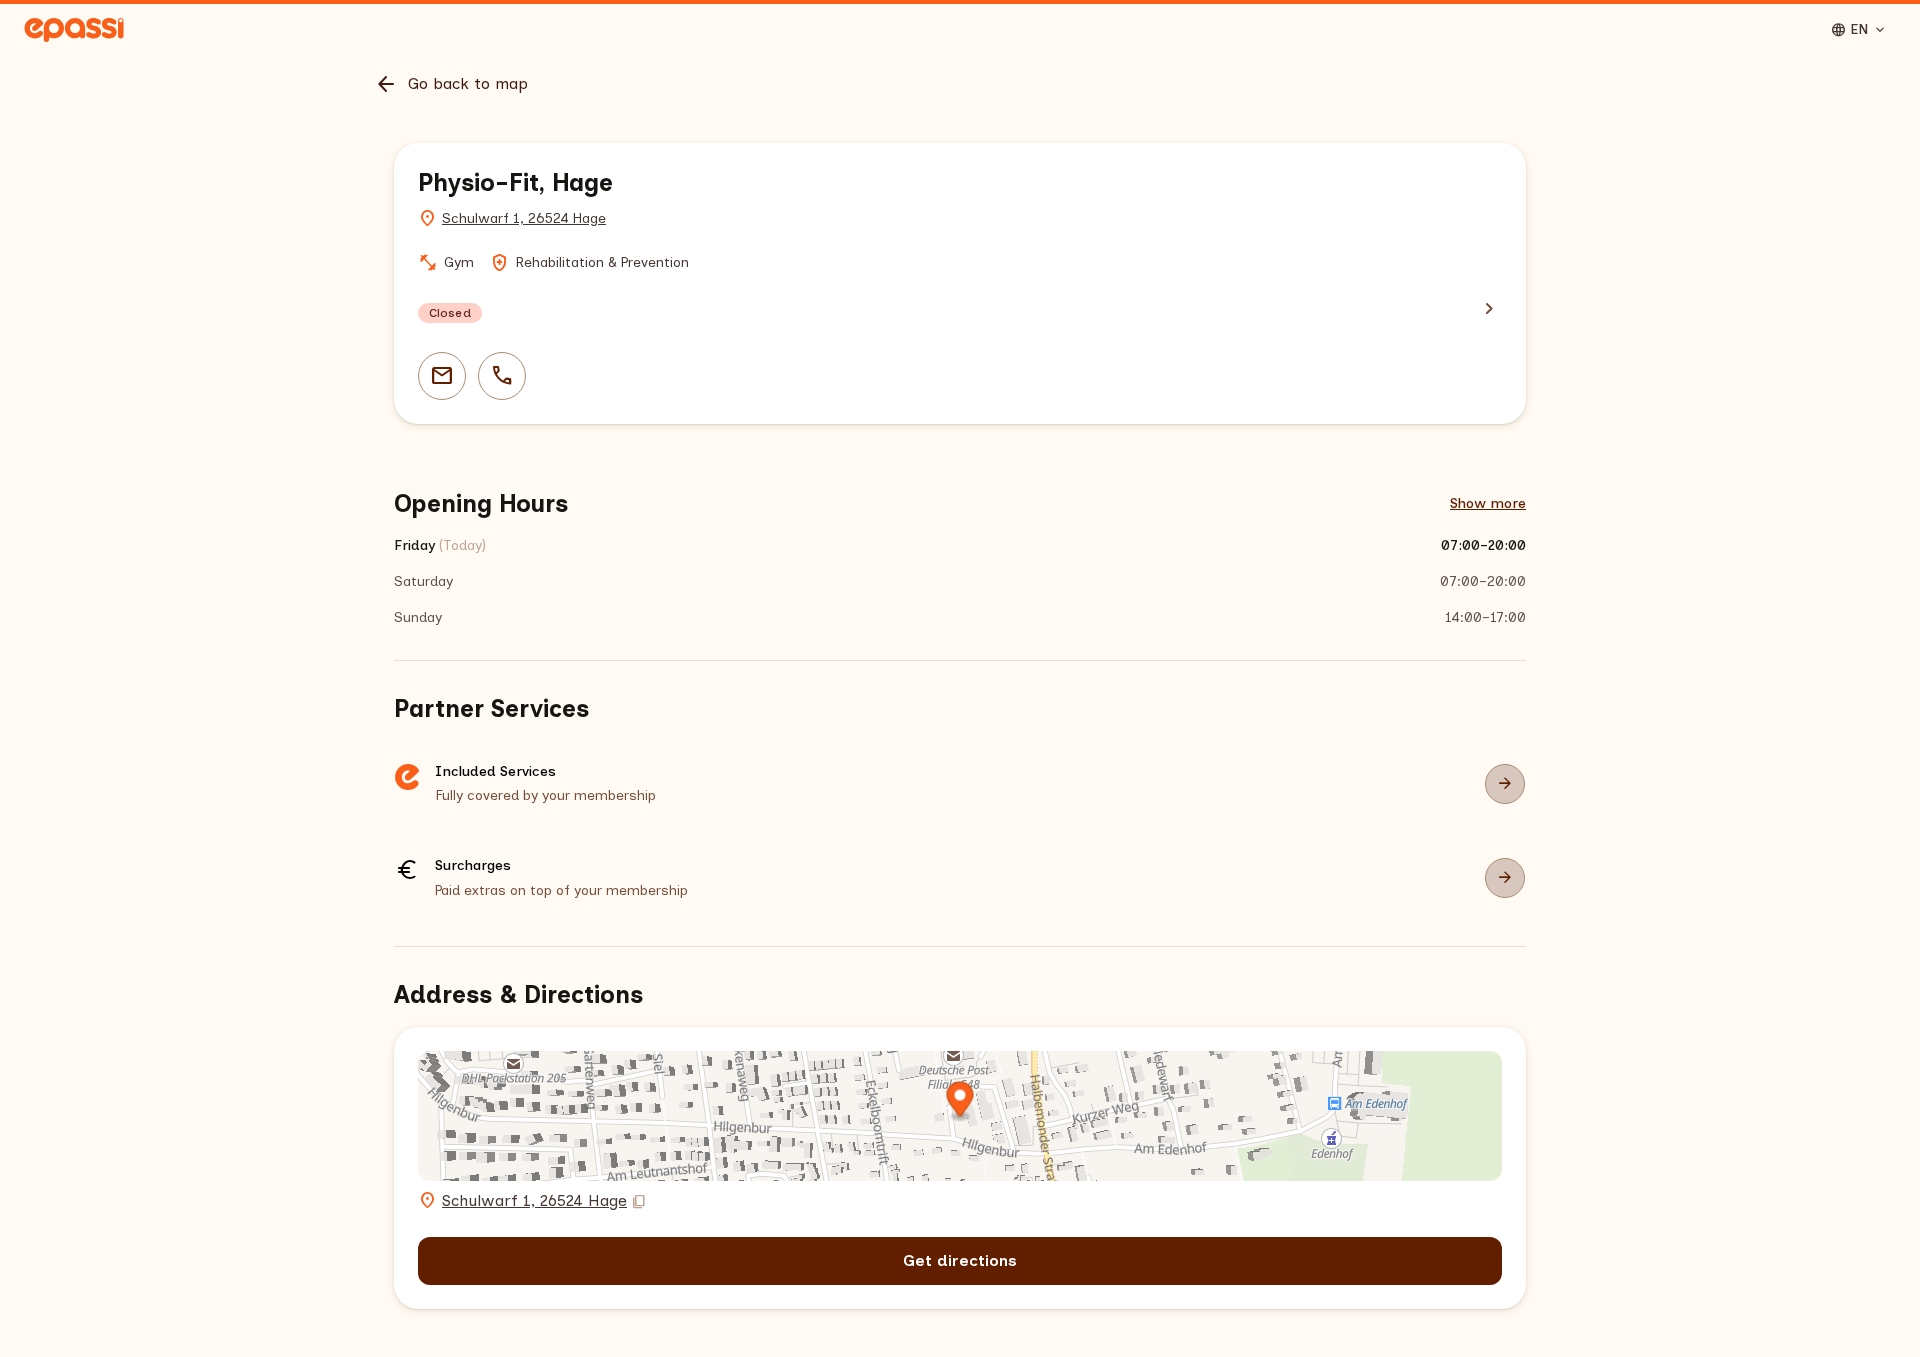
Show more (1488, 503)
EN (1859, 30)
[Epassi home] (74, 30)
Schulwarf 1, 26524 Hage (524, 218)
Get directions (960, 1260)
